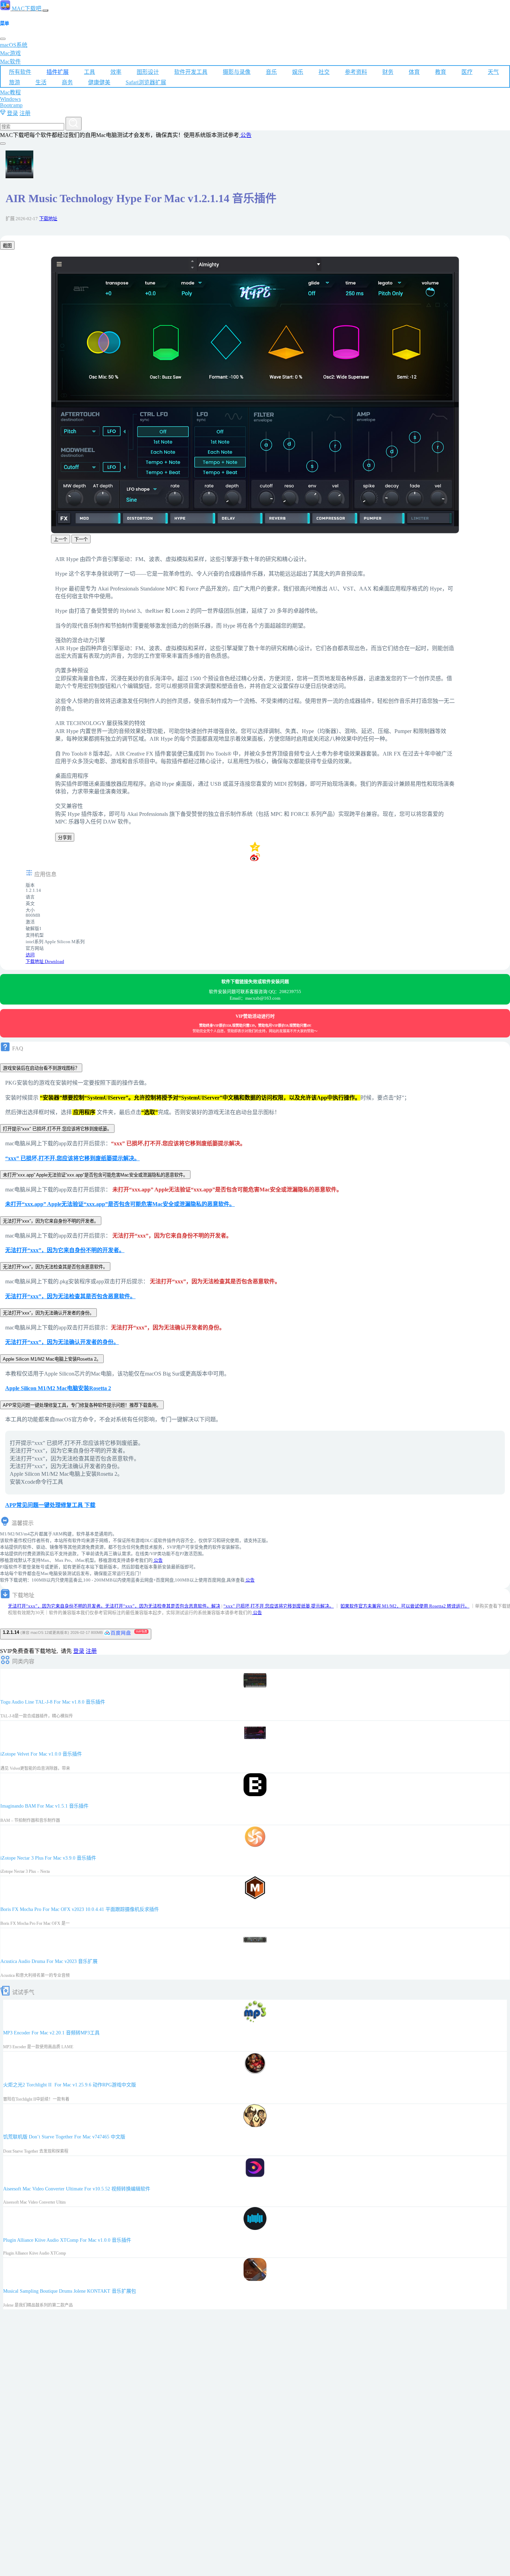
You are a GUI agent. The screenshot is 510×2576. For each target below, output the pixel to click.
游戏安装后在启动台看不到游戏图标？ (41, 1068)
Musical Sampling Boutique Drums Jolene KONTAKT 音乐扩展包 (70, 2291)
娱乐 (298, 72)
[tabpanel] (255, 401)
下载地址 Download (45, 962)
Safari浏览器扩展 (146, 82)
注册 (25, 113)
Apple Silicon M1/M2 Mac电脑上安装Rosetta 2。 (52, 1359)
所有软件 (20, 72)
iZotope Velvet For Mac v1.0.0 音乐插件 (41, 1754)
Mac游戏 (10, 53)
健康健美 (99, 82)
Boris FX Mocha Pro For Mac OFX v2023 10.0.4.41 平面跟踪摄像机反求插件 (80, 1909)
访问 (30, 955)
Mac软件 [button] (10, 62)
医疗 (467, 72)
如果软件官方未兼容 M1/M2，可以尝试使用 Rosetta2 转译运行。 (405, 1606)
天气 (493, 72)
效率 (116, 72)
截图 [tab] (7, 246)
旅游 (15, 82)
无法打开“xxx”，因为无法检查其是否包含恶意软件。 (55, 1267)
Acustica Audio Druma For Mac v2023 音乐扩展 (49, 1961)
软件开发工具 (191, 72)
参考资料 (356, 72)
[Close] (3, 39)
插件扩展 (58, 72)
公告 (245, 135)
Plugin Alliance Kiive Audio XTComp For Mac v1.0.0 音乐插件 (67, 2240)
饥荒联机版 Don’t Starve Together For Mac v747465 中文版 (64, 2137)
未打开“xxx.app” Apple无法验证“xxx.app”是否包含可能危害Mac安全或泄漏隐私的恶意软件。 (95, 1175)
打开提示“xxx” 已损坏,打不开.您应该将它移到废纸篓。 (57, 1129)
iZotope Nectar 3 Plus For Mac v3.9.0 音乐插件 (48, 1858)
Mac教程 (10, 92)
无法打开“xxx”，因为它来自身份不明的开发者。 (51, 1221)
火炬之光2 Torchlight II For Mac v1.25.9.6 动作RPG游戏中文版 (70, 2085)
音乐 (271, 72)
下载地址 (48, 219)
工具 (90, 72)
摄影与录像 (237, 72)
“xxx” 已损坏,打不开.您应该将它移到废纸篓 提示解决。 (279, 1606)
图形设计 (148, 72)
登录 (12, 113)
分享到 (65, 838)
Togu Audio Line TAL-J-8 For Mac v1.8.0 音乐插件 (53, 1702)
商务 (67, 82)
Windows (10, 99)
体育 (414, 72)
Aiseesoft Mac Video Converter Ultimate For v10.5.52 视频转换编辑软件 (77, 2189)
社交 (324, 72)
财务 (388, 72)
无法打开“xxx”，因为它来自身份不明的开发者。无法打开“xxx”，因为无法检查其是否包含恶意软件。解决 (114, 1606)
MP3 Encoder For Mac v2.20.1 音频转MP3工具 (51, 2033)
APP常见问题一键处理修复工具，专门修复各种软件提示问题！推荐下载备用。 (82, 1405)
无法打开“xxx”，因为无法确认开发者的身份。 (48, 1313)
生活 (41, 82)
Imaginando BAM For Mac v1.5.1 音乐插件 (44, 1806)
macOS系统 (14, 45)
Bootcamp (11, 105)
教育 (441, 72)
